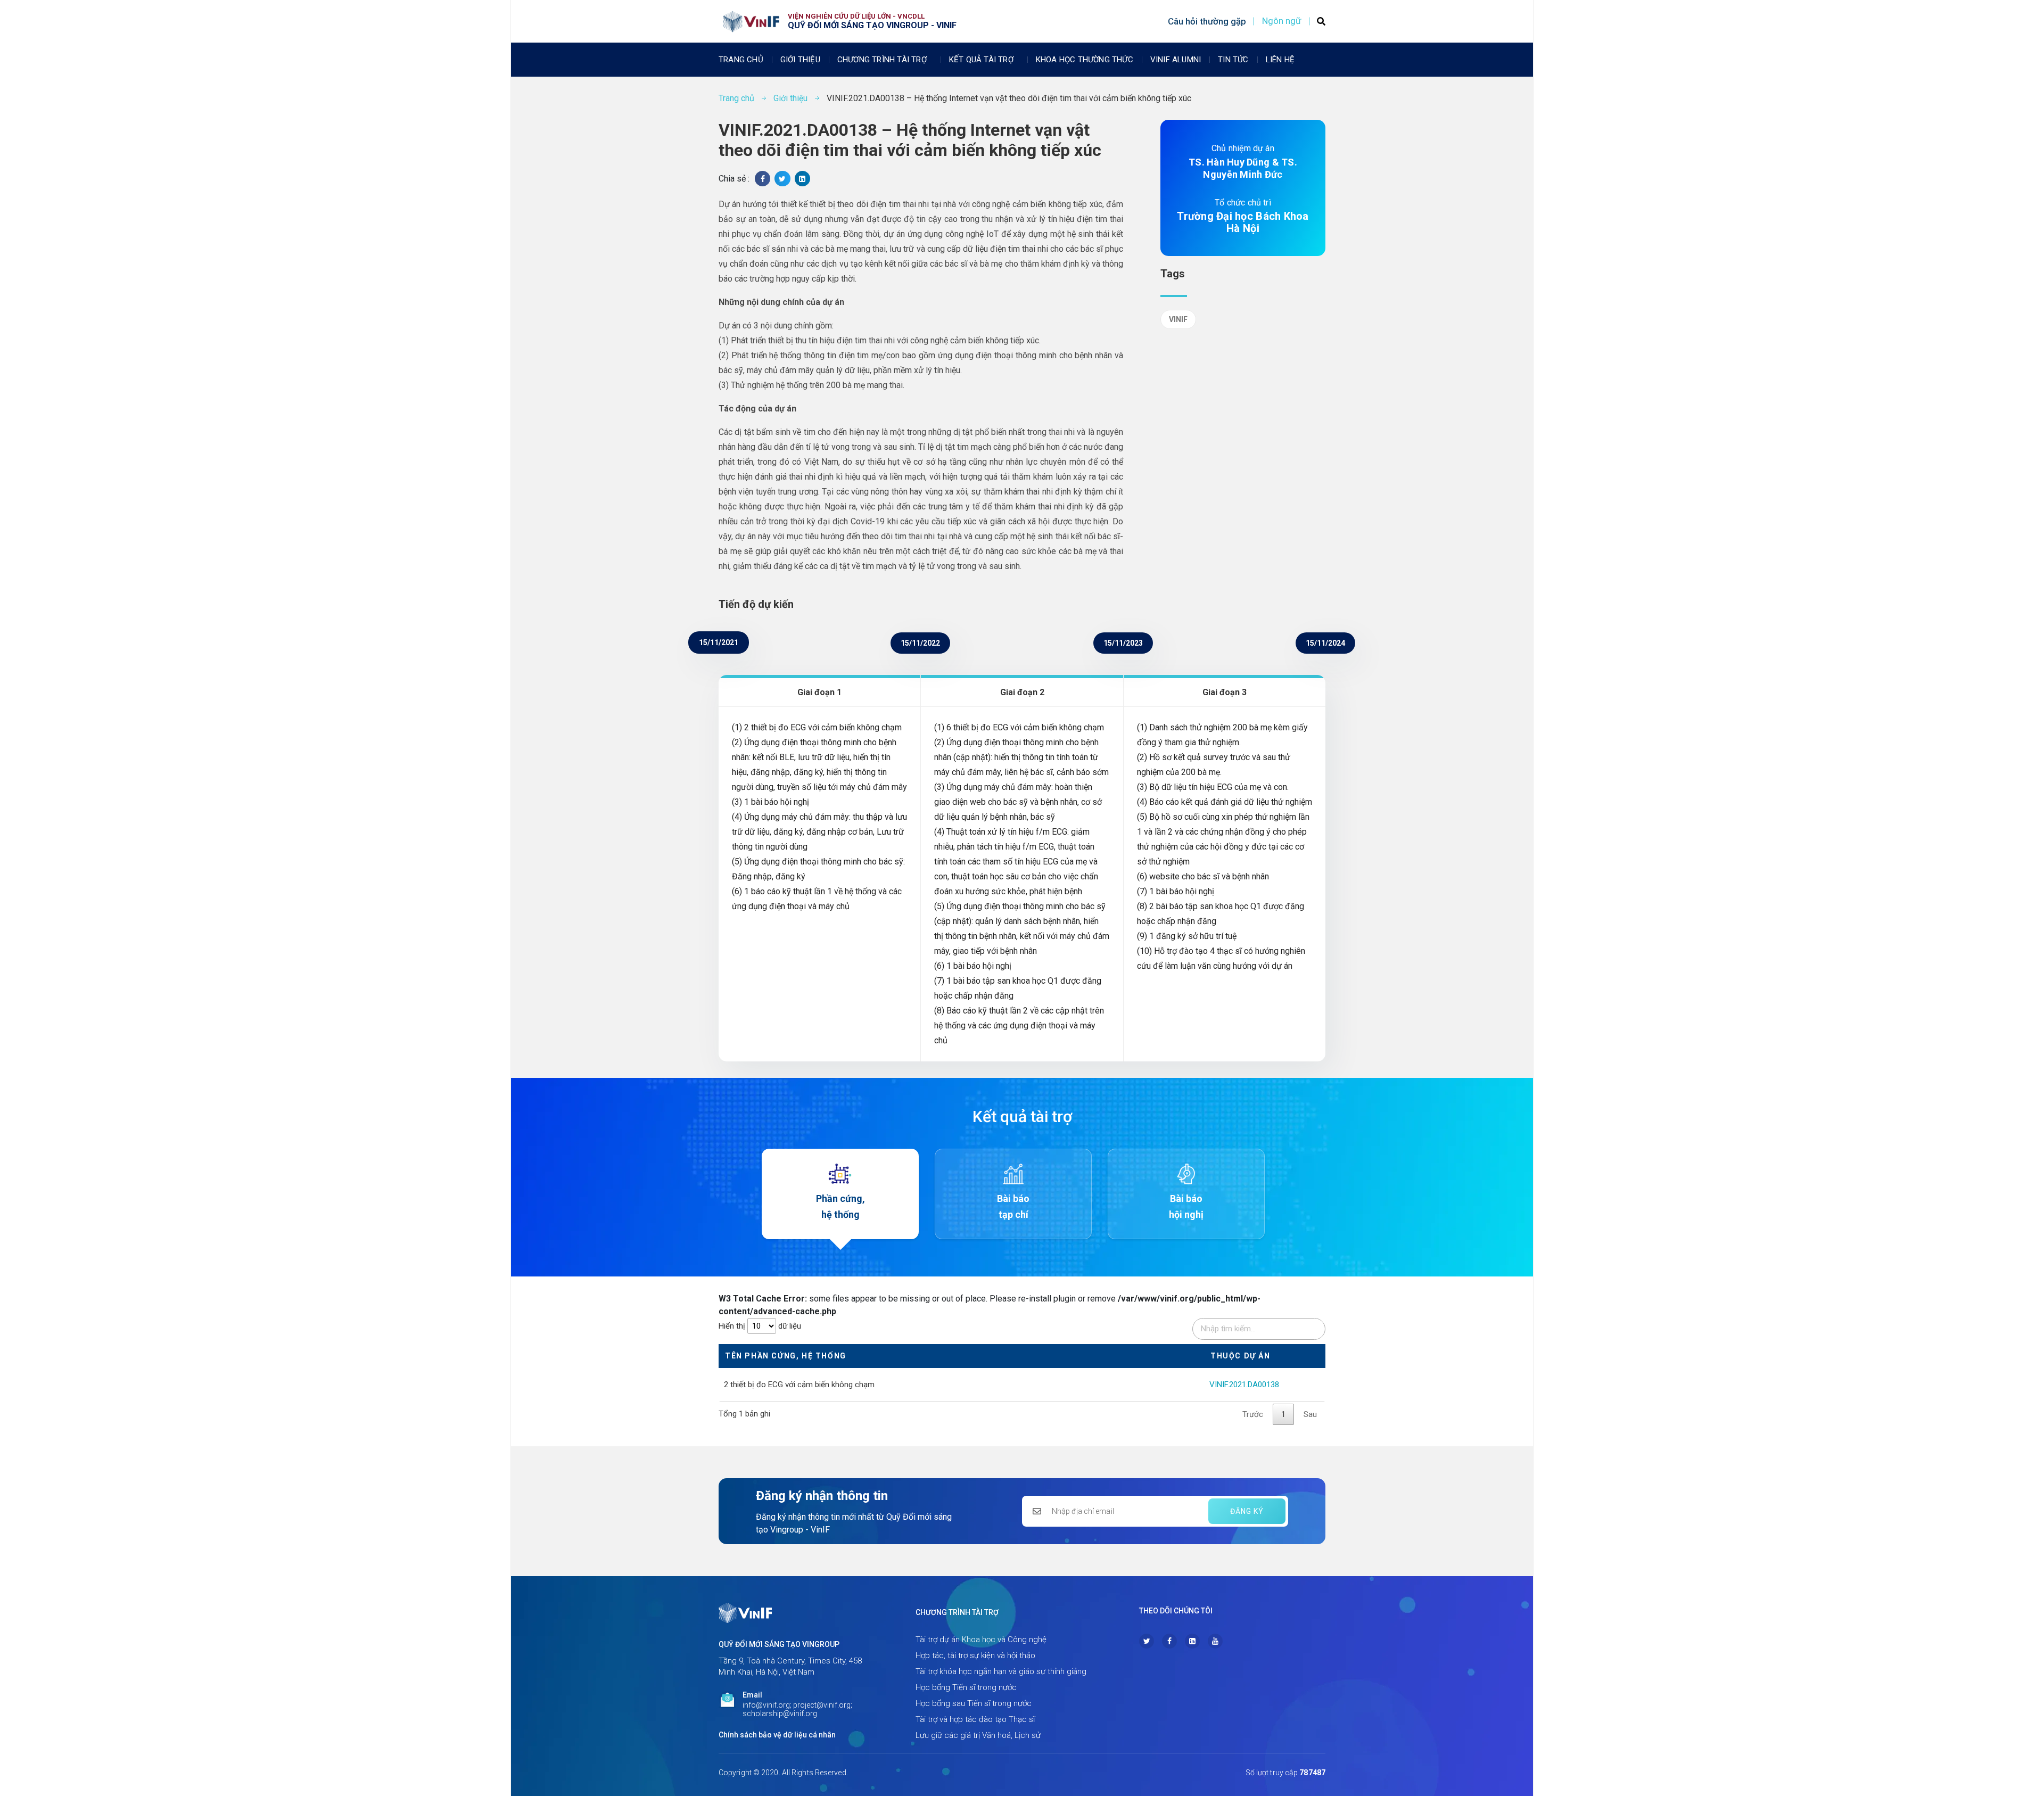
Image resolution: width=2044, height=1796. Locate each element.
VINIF (1178, 319)
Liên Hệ (1280, 60)
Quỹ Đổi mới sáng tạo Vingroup (779, 1644)
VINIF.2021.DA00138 (1244, 1385)
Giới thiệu (800, 60)
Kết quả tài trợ (981, 60)
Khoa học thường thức (1085, 60)
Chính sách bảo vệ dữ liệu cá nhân (777, 1735)
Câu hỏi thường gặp (1207, 21)
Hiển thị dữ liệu (760, 1326)
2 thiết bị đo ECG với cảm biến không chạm (799, 1385)
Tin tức (1233, 60)
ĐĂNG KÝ (1247, 1511)
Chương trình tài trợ (882, 60)
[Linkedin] (1192, 1641)
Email (752, 1695)
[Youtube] (1215, 1641)
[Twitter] (1147, 1641)
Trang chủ (741, 60)
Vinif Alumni (1176, 60)
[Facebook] (1169, 1641)
